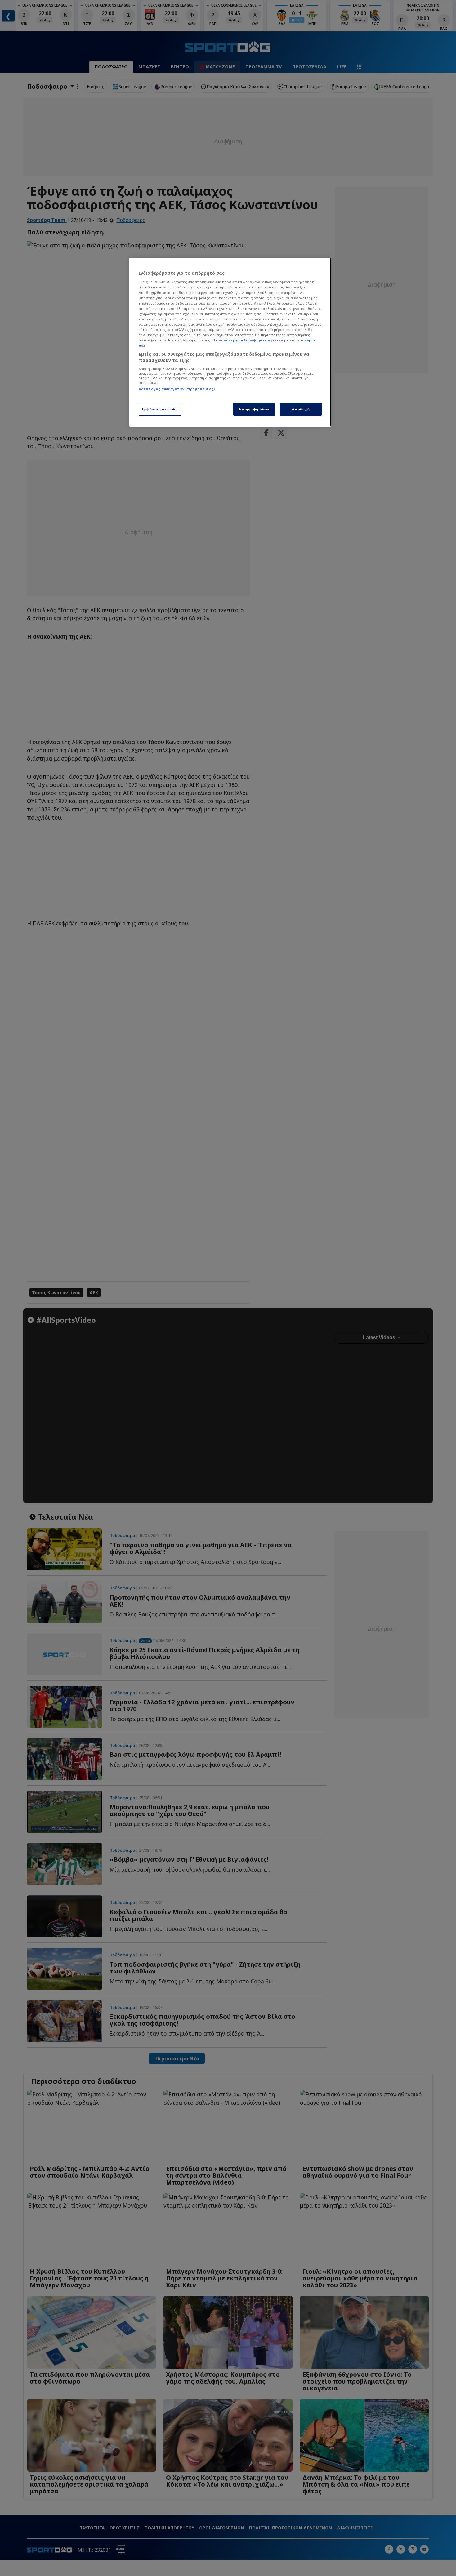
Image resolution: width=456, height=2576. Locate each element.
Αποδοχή (301, 409)
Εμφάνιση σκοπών (160, 409)
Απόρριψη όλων (254, 409)
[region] (230, 342)
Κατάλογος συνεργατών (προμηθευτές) (177, 389)
